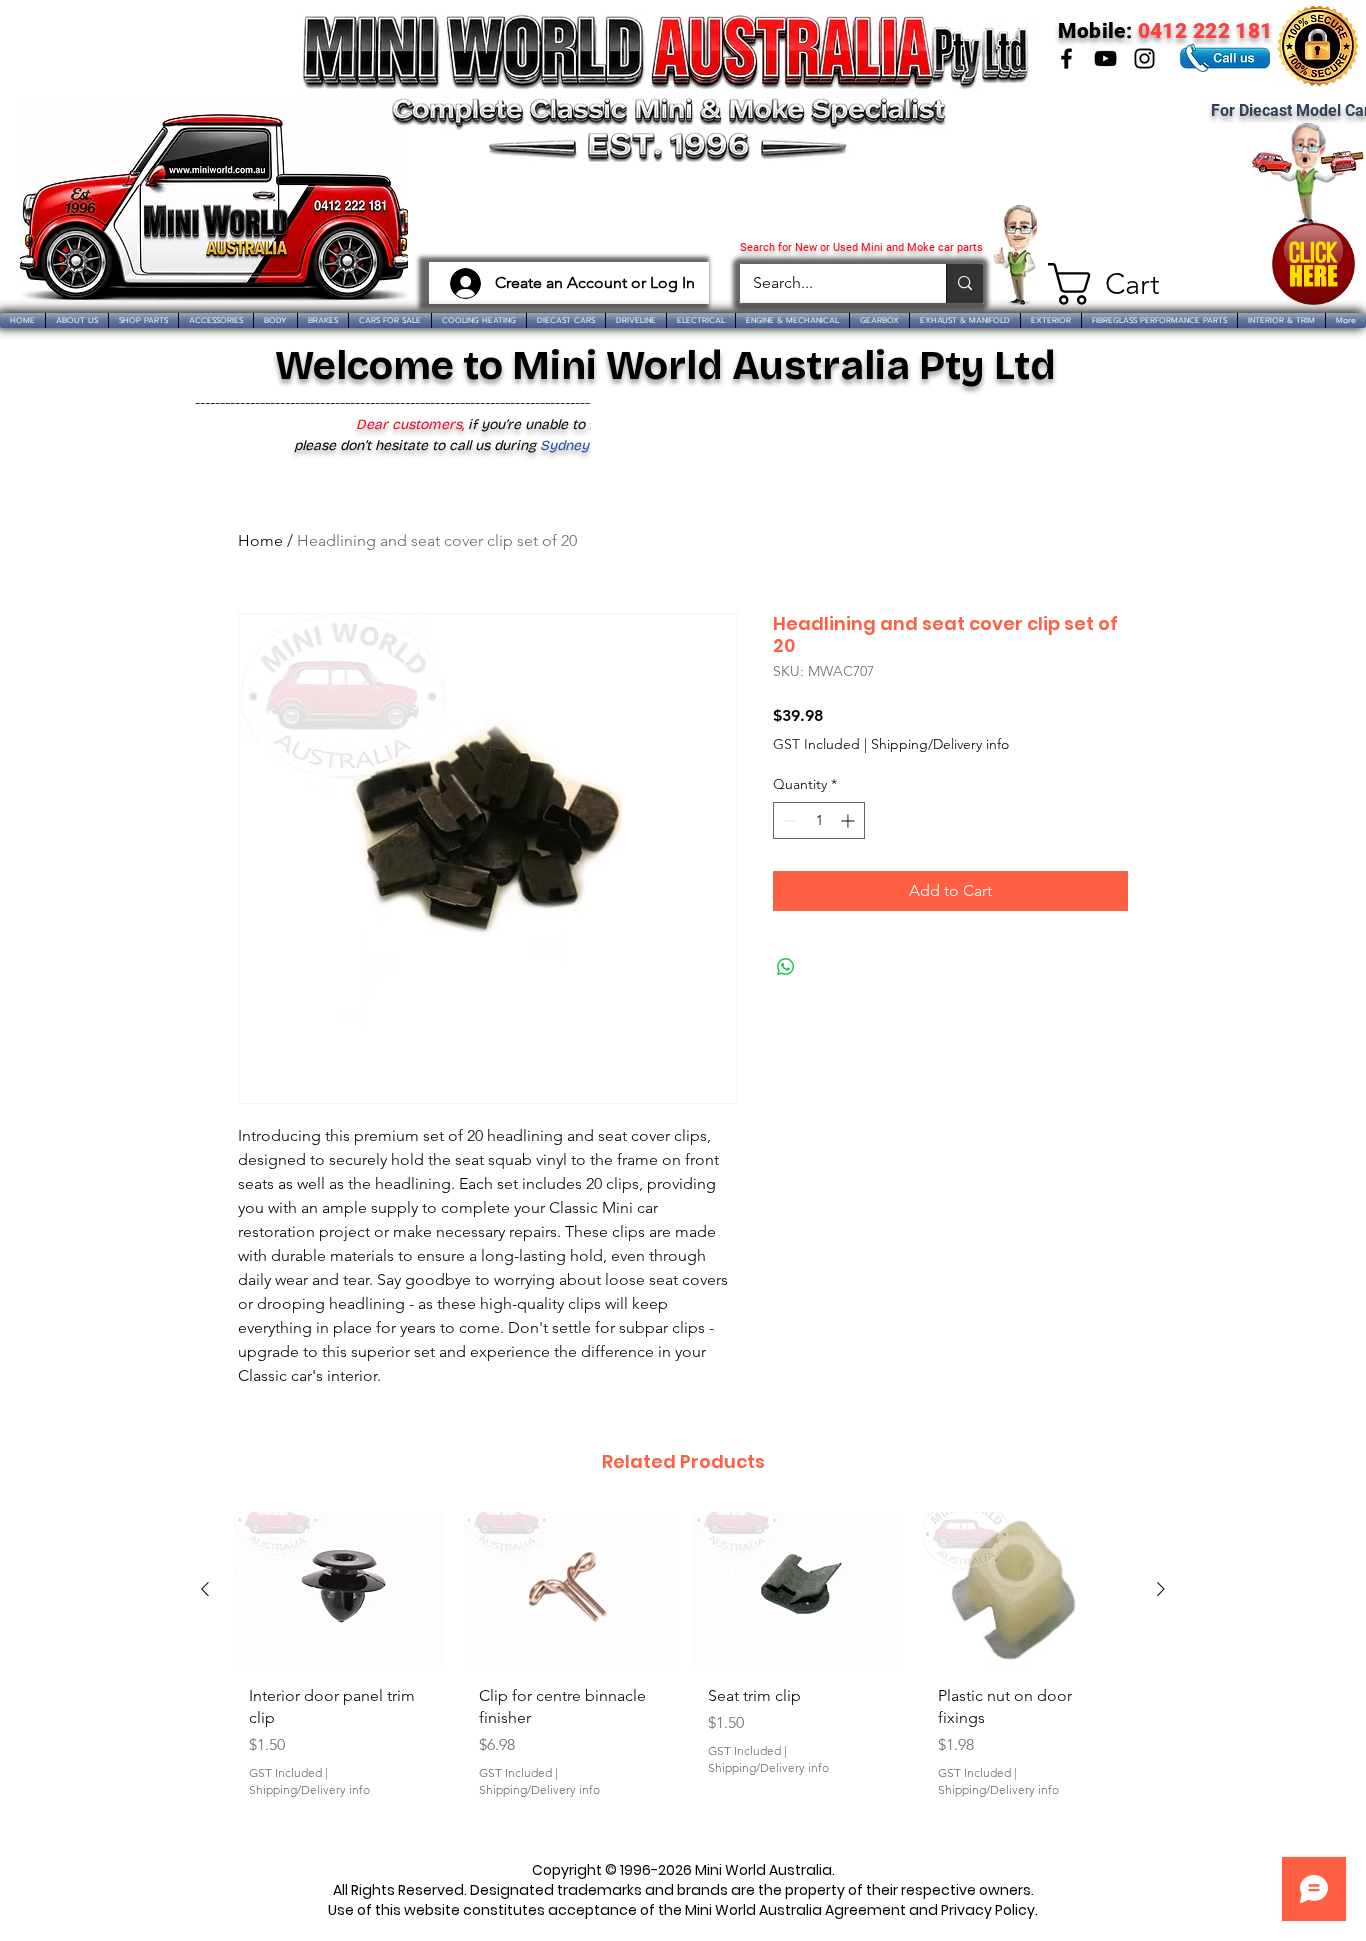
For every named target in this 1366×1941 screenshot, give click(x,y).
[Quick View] (339, 1590)
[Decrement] (788, 820)
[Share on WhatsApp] (786, 967)
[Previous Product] (205, 1589)
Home (260, 540)
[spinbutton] (819, 820)
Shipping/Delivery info (940, 744)
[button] (1095, 284)
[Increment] (849, 820)
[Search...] (964, 283)
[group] (683, 1674)
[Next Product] (1161, 1589)
